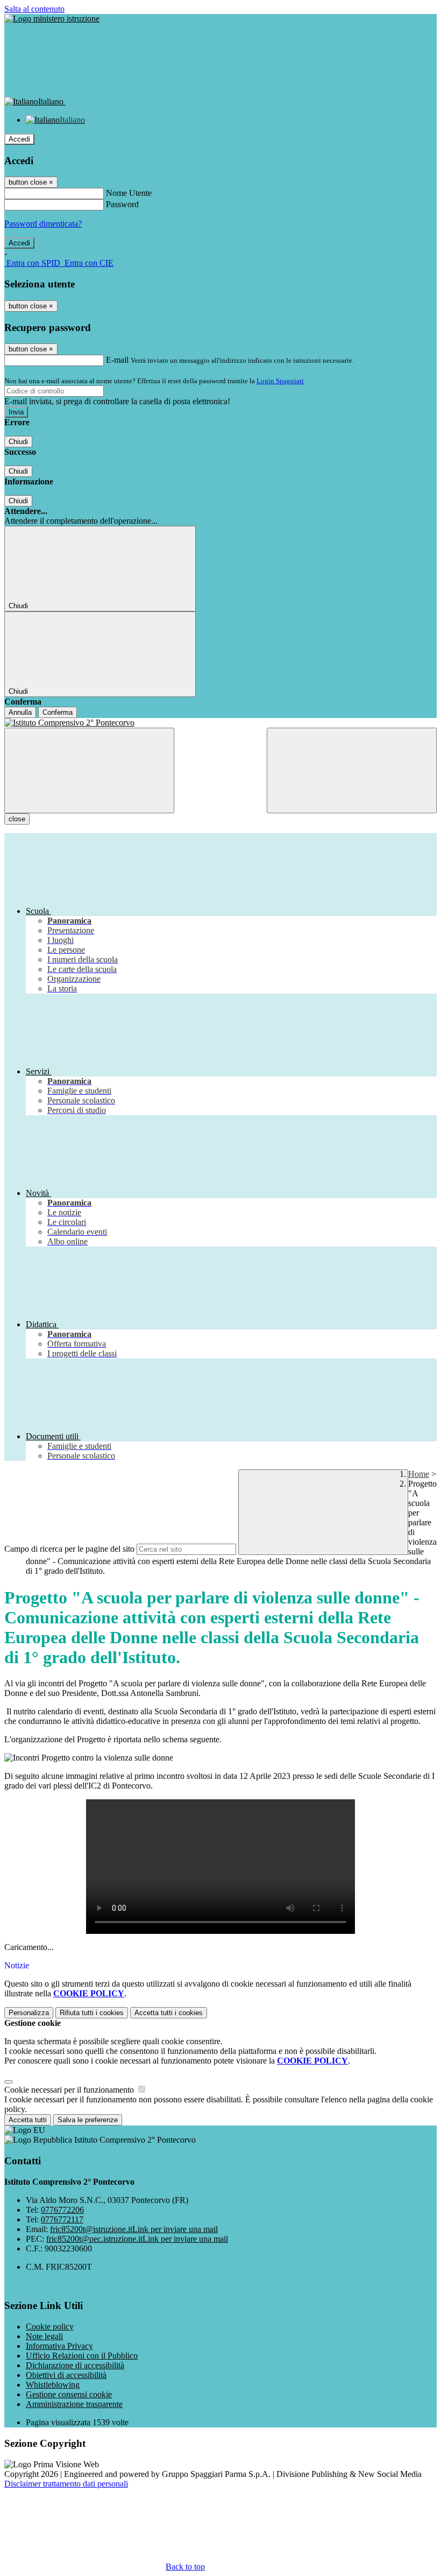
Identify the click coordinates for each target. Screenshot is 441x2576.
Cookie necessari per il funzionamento (70, 2090)
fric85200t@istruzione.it (134, 2229)
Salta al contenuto (34, 9)
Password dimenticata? (43, 224)
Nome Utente (129, 193)
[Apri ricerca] (352, 770)
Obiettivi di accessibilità (66, 2375)
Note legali (44, 2336)
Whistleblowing (53, 2385)
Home (419, 1474)
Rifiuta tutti (92, 2013)
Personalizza (29, 2013)
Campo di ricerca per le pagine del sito (69, 1549)
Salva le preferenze (88, 2120)
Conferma (58, 712)
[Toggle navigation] (89, 770)
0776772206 (62, 2210)
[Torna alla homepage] (220, 723)
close (17, 819)
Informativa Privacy (59, 2346)
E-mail (117, 360)
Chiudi (18, 442)
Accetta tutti (169, 2013)
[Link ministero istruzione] (52, 19)
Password (122, 204)
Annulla (20, 712)
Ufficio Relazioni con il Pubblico (82, 2356)
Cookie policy (50, 2327)
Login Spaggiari (280, 381)
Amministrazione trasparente (74, 2404)
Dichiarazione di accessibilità (75, 2365)
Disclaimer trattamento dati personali (66, 2484)
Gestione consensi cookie (69, 2394)
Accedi (19, 139)
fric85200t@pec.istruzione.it (137, 2239)
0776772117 (62, 2219)
